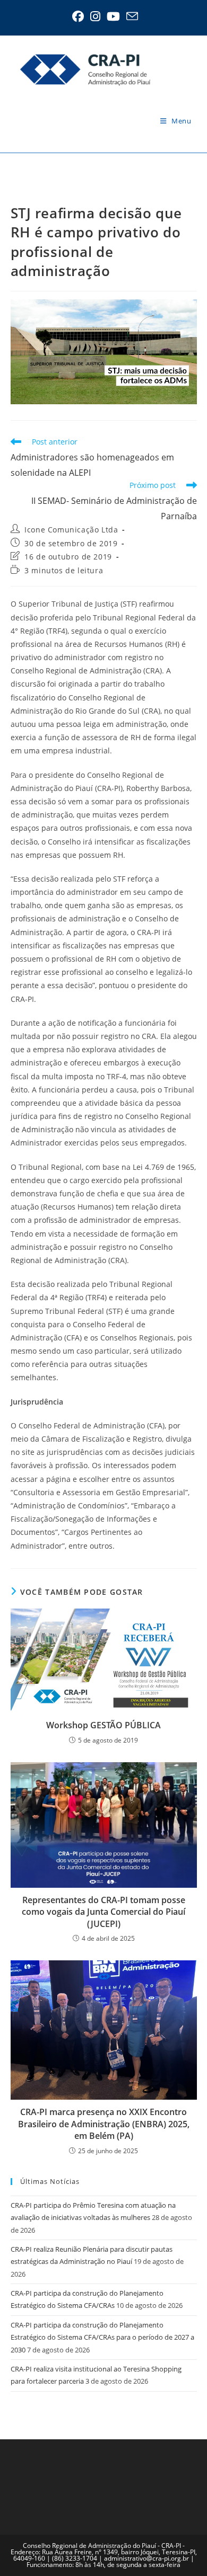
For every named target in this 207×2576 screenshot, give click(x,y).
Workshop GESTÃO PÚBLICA (103, 1725)
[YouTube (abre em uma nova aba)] (113, 16)
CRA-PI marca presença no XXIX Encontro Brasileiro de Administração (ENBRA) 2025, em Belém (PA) (104, 2124)
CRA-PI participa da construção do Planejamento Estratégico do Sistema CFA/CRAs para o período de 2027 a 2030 (102, 2337)
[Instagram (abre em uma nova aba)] (95, 16)
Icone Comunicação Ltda (71, 530)
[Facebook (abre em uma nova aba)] (78, 16)
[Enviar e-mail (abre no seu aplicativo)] (131, 16)
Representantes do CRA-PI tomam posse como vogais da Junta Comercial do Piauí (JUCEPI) (103, 1912)
